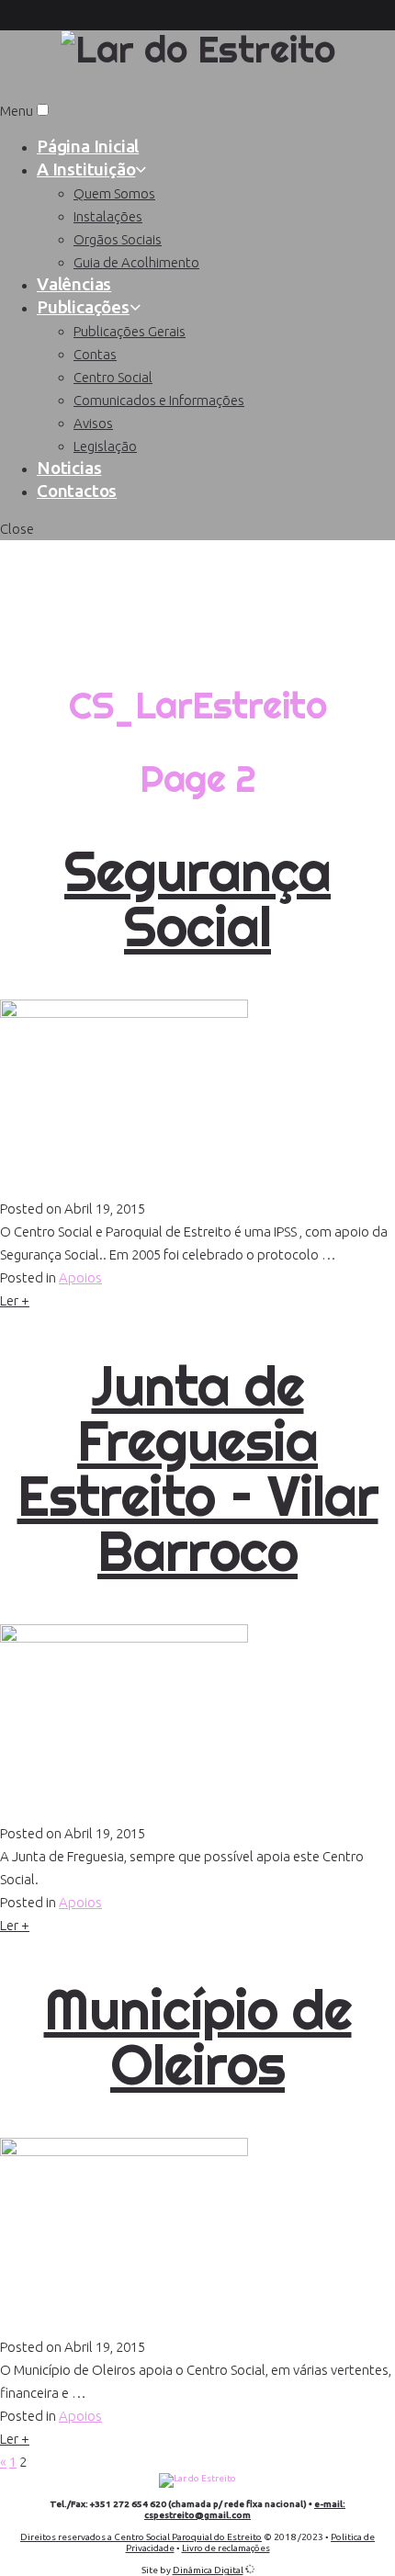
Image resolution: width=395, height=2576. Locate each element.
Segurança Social (197, 898)
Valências (74, 284)
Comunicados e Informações (159, 400)
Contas (95, 354)
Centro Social (113, 377)
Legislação (105, 446)
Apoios (80, 1277)
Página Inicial (88, 146)
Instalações (108, 216)
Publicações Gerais (130, 331)
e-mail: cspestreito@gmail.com (245, 2509)
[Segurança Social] (124, 1013)
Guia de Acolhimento (136, 262)
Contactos (77, 491)
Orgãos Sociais (118, 239)
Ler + (15, 1300)
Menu (17, 111)
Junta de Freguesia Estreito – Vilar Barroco (198, 1468)
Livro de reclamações (226, 2548)
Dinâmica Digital (208, 2570)
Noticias (69, 468)
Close (17, 529)
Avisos (93, 423)
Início (198, 558)
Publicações (83, 307)
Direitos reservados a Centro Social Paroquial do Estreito (141, 2537)
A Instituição (86, 169)
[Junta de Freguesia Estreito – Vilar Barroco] (124, 1638)
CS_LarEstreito (197, 632)
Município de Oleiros (198, 2037)
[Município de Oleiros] (124, 2151)
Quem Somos (114, 193)
